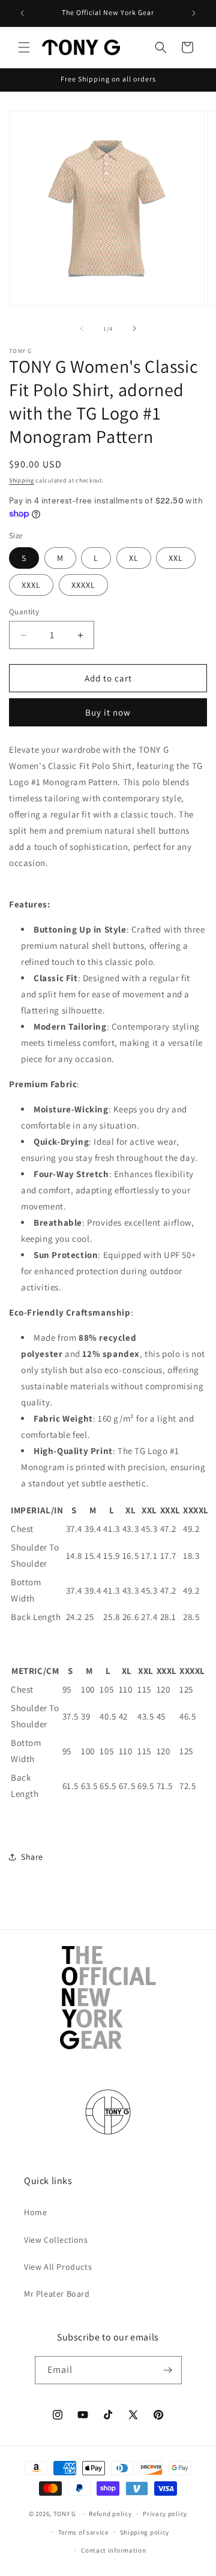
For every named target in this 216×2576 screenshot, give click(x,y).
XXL (176, 558)
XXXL (31, 585)
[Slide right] (134, 328)
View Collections (56, 2240)
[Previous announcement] (22, 13)
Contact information (113, 2550)
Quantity (24, 612)
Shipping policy (145, 2532)
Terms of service (83, 2532)
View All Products (58, 2267)
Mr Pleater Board (57, 2294)
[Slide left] (82, 328)
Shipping (22, 480)
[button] (24, 47)
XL (134, 558)
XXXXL (83, 585)
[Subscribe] (168, 2370)
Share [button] (32, 1857)
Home (35, 2212)
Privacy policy (165, 2514)
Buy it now (108, 712)
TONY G (65, 2514)
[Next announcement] (194, 13)
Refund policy (110, 2514)
